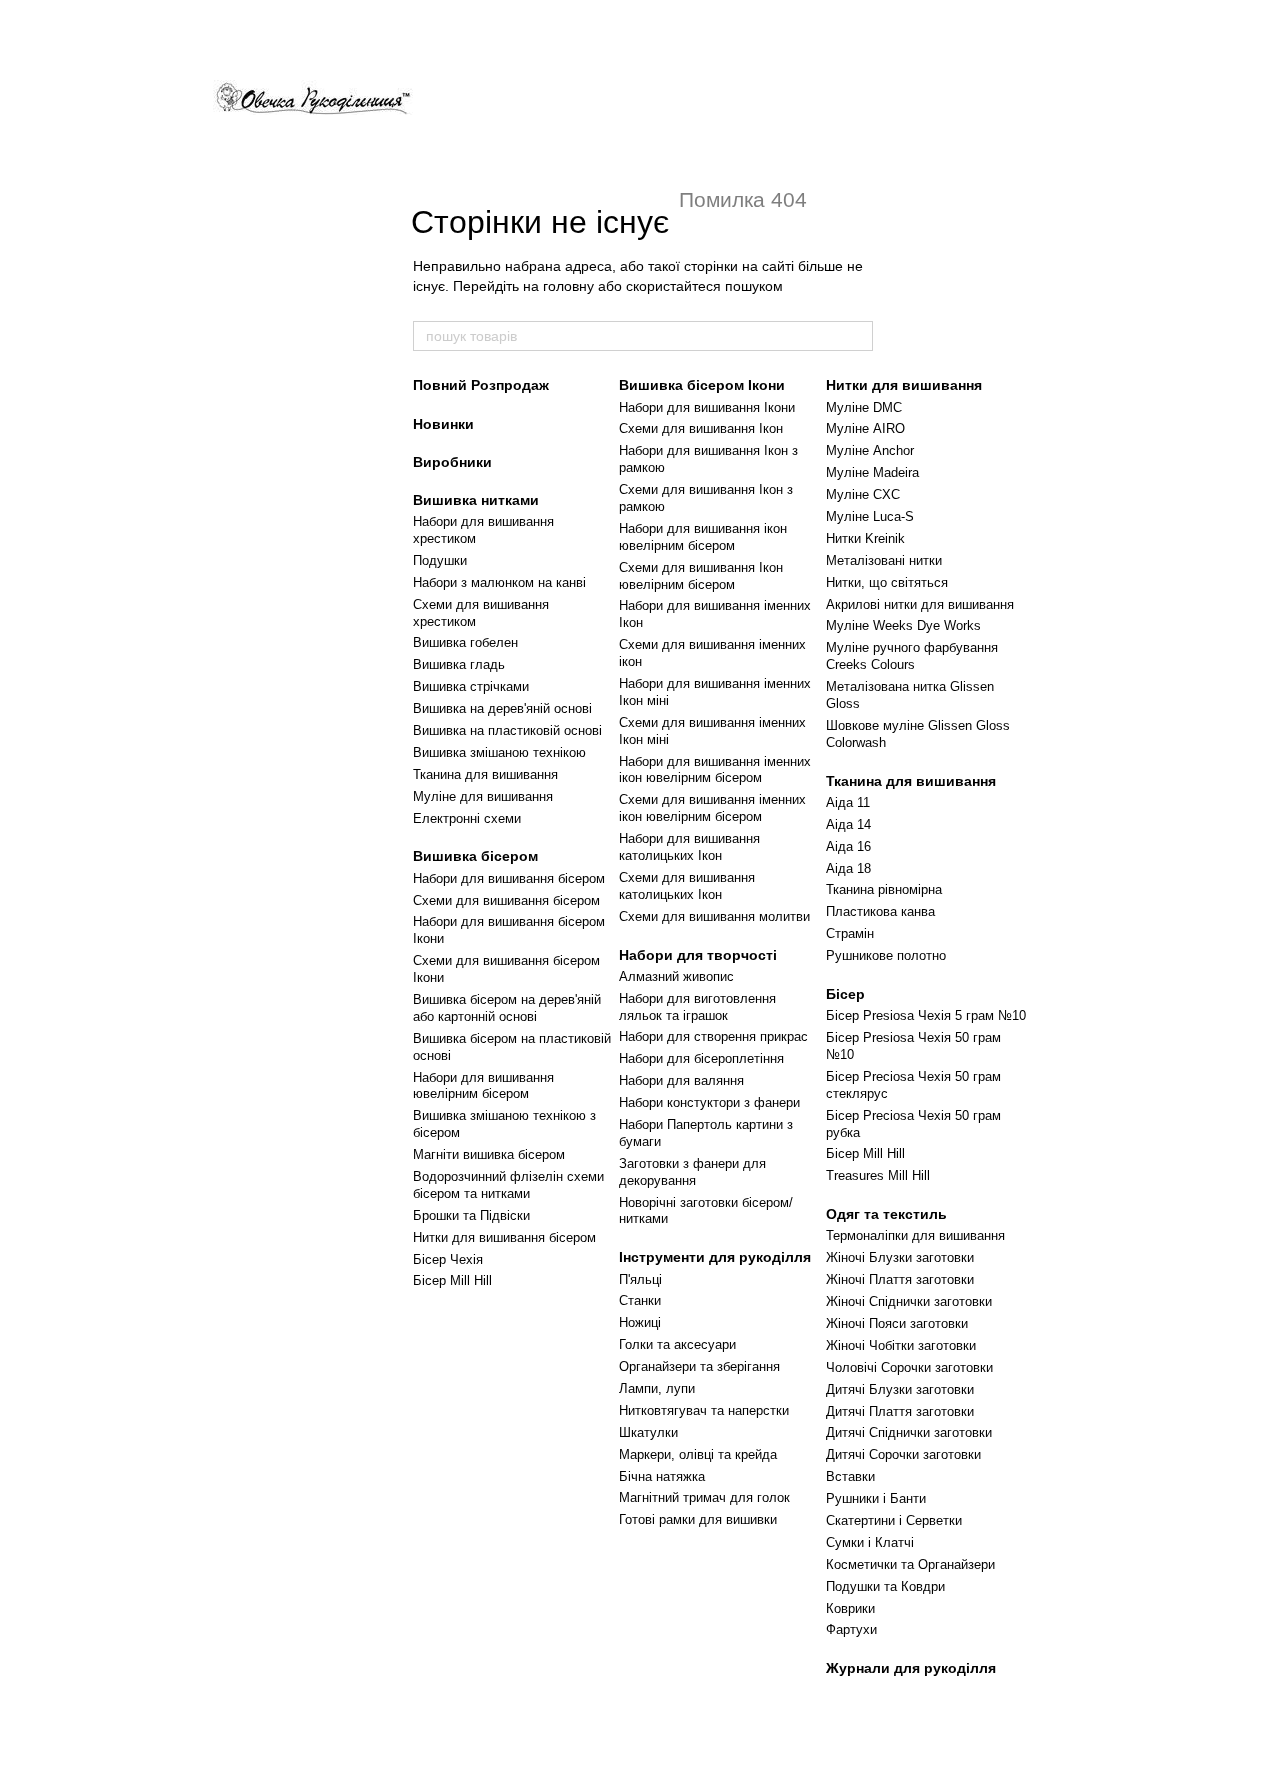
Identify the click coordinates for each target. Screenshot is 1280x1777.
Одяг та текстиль (886, 1214)
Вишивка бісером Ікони (702, 385)
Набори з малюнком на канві (499, 582)
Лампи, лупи (657, 1388)
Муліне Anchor (870, 450)
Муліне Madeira (872, 472)
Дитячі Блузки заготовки (900, 1389)
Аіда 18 (848, 868)
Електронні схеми (467, 818)
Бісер (845, 994)
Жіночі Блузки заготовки (900, 1257)
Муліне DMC (864, 407)
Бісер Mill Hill (452, 1280)
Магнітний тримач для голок (704, 1497)
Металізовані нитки (884, 560)
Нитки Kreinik (865, 538)
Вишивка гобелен (465, 642)
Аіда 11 (848, 802)
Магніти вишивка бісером (489, 1154)
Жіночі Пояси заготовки (897, 1323)
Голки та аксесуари (677, 1344)
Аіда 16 (848, 846)
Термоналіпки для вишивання (915, 1235)
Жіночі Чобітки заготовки (901, 1345)
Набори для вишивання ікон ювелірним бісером (703, 537)
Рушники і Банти (876, 1498)
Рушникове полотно (886, 955)
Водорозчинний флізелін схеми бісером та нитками (508, 1185)
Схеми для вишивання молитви (714, 916)
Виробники (452, 462)
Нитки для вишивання (904, 385)
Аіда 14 (848, 824)
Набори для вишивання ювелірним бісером (483, 1086)
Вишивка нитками (476, 500)
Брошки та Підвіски (471, 1215)
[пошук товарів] (857, 336)
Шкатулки (648, 1432)
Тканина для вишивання (485, 774)
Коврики (850, 1608)
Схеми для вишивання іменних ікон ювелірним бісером (712, 808)
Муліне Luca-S (870, 516)
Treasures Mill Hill (878, 1175)
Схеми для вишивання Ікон (701, 428)
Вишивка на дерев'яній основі (502, 708)
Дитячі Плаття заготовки (900, 1411)
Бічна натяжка (662, 1476)
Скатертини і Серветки (894, 1520)
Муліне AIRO (865, 428)
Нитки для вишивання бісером (504, 1237)
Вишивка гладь (459, 664)
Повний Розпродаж (481, 385)
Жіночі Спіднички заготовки (909, 1301)
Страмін (850, 933)
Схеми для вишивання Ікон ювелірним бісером (701, 576)
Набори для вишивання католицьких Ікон (689, 847)
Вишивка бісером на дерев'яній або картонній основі (507, 1008)
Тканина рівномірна (884, 889)
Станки (640, 1300)
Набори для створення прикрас (713, 1036)
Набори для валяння (681, 1080)
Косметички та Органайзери (910, 1564)
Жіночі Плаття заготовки (900, 1279)
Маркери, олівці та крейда (698, 1454)
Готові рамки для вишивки (698, 1519)
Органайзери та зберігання (699, 1366)
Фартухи (851, 1629)
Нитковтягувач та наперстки (704, 1410)
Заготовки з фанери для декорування (692, 1172)
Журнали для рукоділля (911, 1668)
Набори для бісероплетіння (701, 1058)
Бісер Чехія (448, 1259)
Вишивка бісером (475, 856)
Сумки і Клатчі (870, 1542)
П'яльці (640, 1279)
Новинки (443, 424)
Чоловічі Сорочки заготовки (909, 1367)
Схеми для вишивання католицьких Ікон (687, 886)
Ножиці (640, 1322)
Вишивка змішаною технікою (499, 752)
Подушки (440, 560)
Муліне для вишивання (483, 796)
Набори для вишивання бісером (509, 878)
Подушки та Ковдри (885, 1586)
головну (568, 286)
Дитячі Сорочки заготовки (903, 1454)
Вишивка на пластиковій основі (507, 730)
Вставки (850, 1476)
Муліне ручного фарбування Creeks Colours (912, 656)
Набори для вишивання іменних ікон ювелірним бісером (715, 770)
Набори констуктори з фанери (709, 1102)
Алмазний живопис (676, 976)
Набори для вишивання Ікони (707, 407)
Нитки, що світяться (887, 582)
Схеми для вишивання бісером (506, 900)
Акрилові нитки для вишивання (920, 604)
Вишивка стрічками (471, 686)
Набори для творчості (698, 955)
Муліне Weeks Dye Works (903, 625)
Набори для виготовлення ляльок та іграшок (697, 1007)
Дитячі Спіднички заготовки (909, 1432)
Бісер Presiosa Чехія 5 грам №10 (926, 1015)
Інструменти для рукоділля (715, 1257)
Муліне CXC (863, 494)
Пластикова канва (880, 911)
